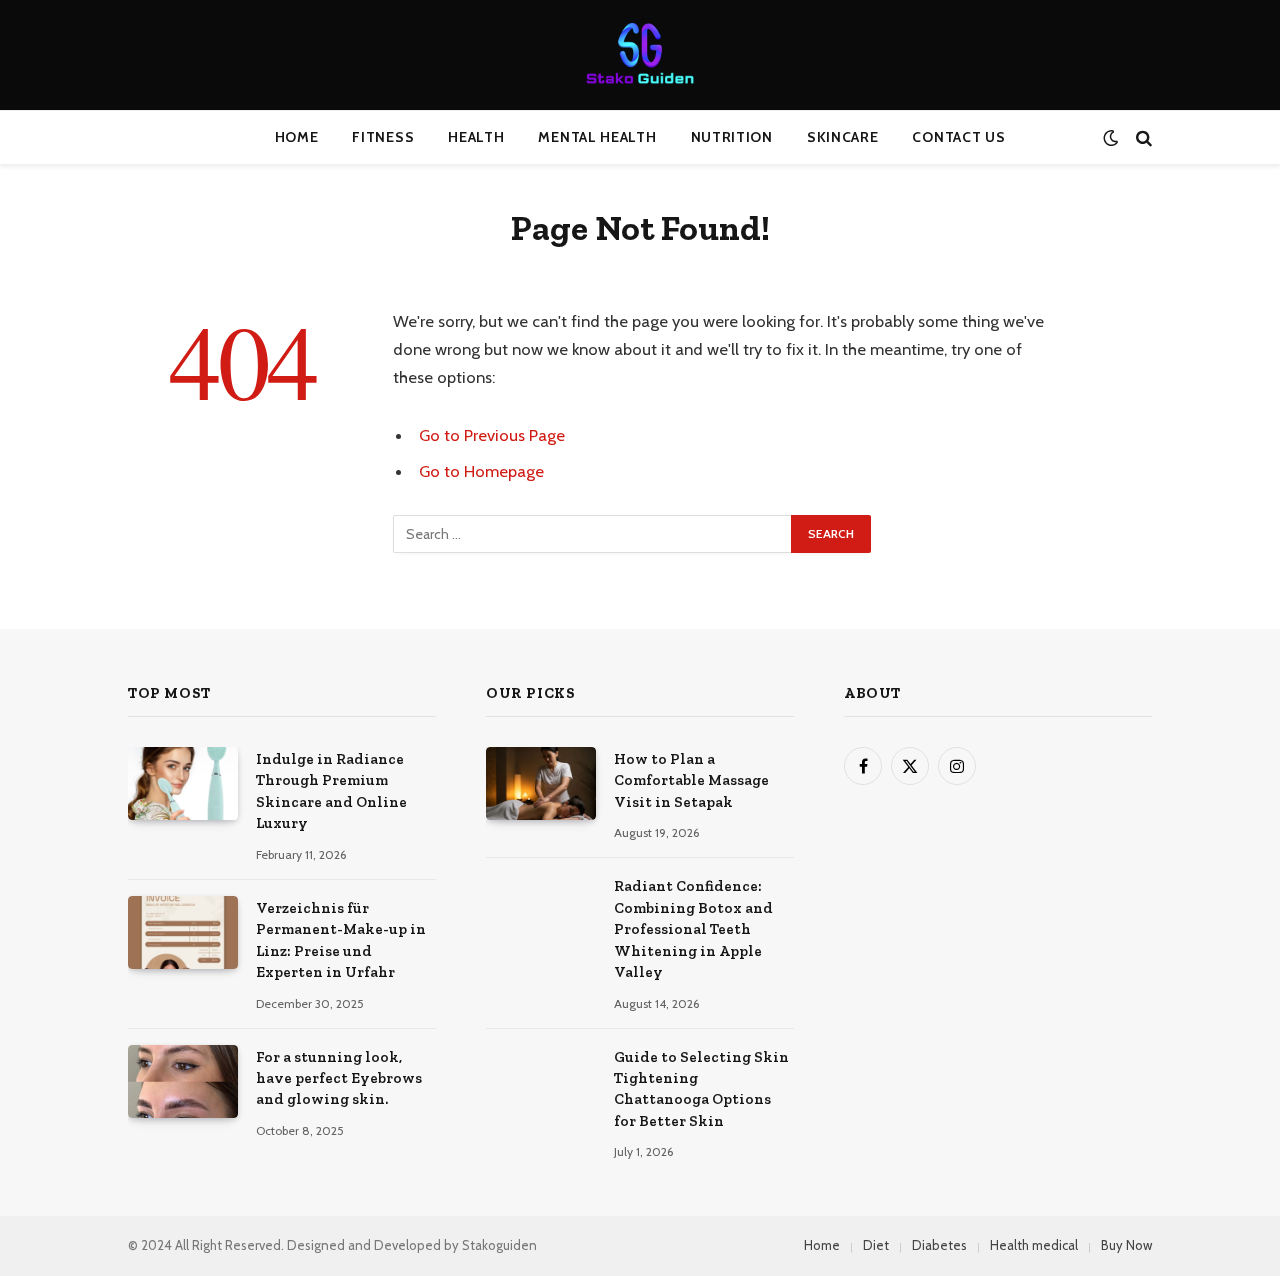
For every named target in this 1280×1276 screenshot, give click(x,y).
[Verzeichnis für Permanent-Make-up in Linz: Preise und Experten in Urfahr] (183, 932)
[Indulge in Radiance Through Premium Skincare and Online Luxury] (183, 783)
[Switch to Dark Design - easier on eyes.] (1110, 137)
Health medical (1034, 1245)
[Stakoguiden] (640, 55)
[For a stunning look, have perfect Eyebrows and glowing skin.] (183, 1081)
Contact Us (958, 137)
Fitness (383, 137)
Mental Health (597, 137)
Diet (876, 1245)
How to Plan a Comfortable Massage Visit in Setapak (691, 780)
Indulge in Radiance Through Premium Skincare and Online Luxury (331, 791)
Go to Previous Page (492, 435)
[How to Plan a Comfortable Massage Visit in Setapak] (541, 783)
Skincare (843, 137)
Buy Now (1126, 1245)
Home (297, 137)
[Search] (1142, 137)
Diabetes (939, 1245)
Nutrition (732, 137)
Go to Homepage (481, 471)
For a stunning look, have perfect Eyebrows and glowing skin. (339, 1078)
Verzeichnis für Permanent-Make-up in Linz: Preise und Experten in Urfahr (341, 940)
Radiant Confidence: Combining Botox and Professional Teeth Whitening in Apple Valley (693, 929)
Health (476, 137)
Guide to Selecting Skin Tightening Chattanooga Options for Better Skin (701, 1089)
